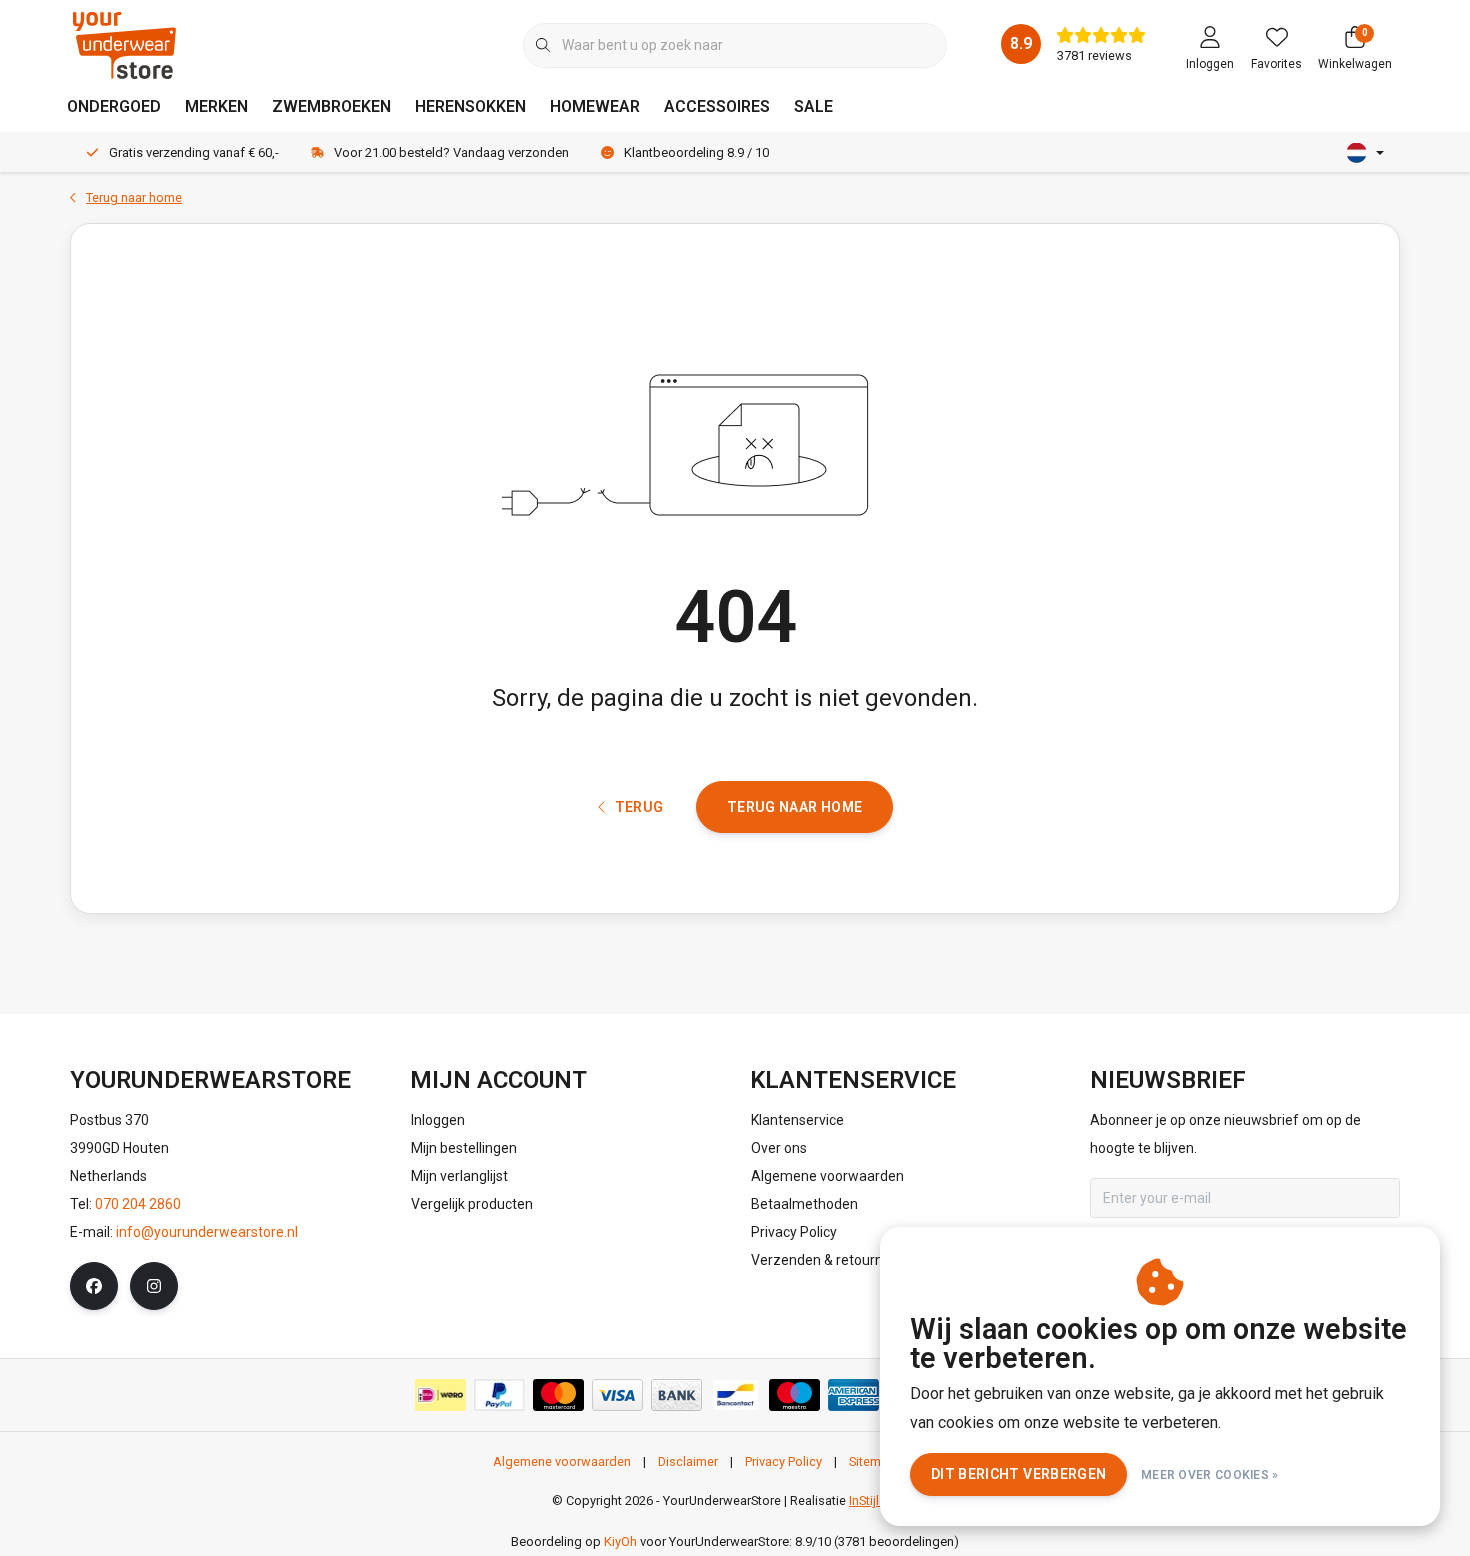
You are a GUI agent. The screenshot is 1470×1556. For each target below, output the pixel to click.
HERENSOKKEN (470, 106)
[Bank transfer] (676, 1395)
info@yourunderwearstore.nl (207, 1232)
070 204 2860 (138, 1204)
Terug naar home (794, 807)
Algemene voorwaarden (562, 1461)
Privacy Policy (783, 1461)
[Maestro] (794, 1395)
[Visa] (617, 1395)
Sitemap (872, 1461)
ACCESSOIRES (717, 106)
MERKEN (216, 106)
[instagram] (154, 1286)
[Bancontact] (735, 1395)
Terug (638, 807)
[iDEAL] (440, 1395)
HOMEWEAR (595, 106)
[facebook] (94, 1286)
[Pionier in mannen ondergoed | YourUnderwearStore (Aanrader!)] (124, 44)
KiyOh (620, 1541)
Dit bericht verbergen (1018, 1474)
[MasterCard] (558, 1395)
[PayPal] (499, 1395)
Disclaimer (688, 1461)
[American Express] (853, 1395)
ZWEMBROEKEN (331, 106)
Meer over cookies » (1210, 1475)
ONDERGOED (114, 106)
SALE (813, 106)
